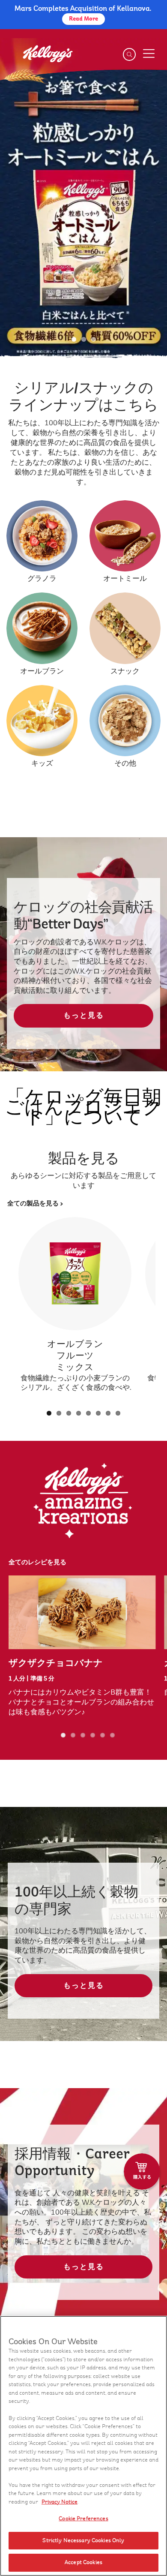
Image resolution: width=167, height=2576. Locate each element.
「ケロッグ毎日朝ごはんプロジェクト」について (83, 1107)
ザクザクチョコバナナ (56, 1663)
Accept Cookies (83, 2562)
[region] (83, 2446)
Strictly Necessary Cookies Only (83, 2540)
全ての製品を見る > (35, 1204)
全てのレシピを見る (37, 1562)
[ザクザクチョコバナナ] (82, 1612)
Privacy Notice (60, 2502)
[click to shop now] (142, 2172)
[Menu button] (149, 54)
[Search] (129, 54)
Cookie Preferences (83, 2519)
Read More (83, 19)
